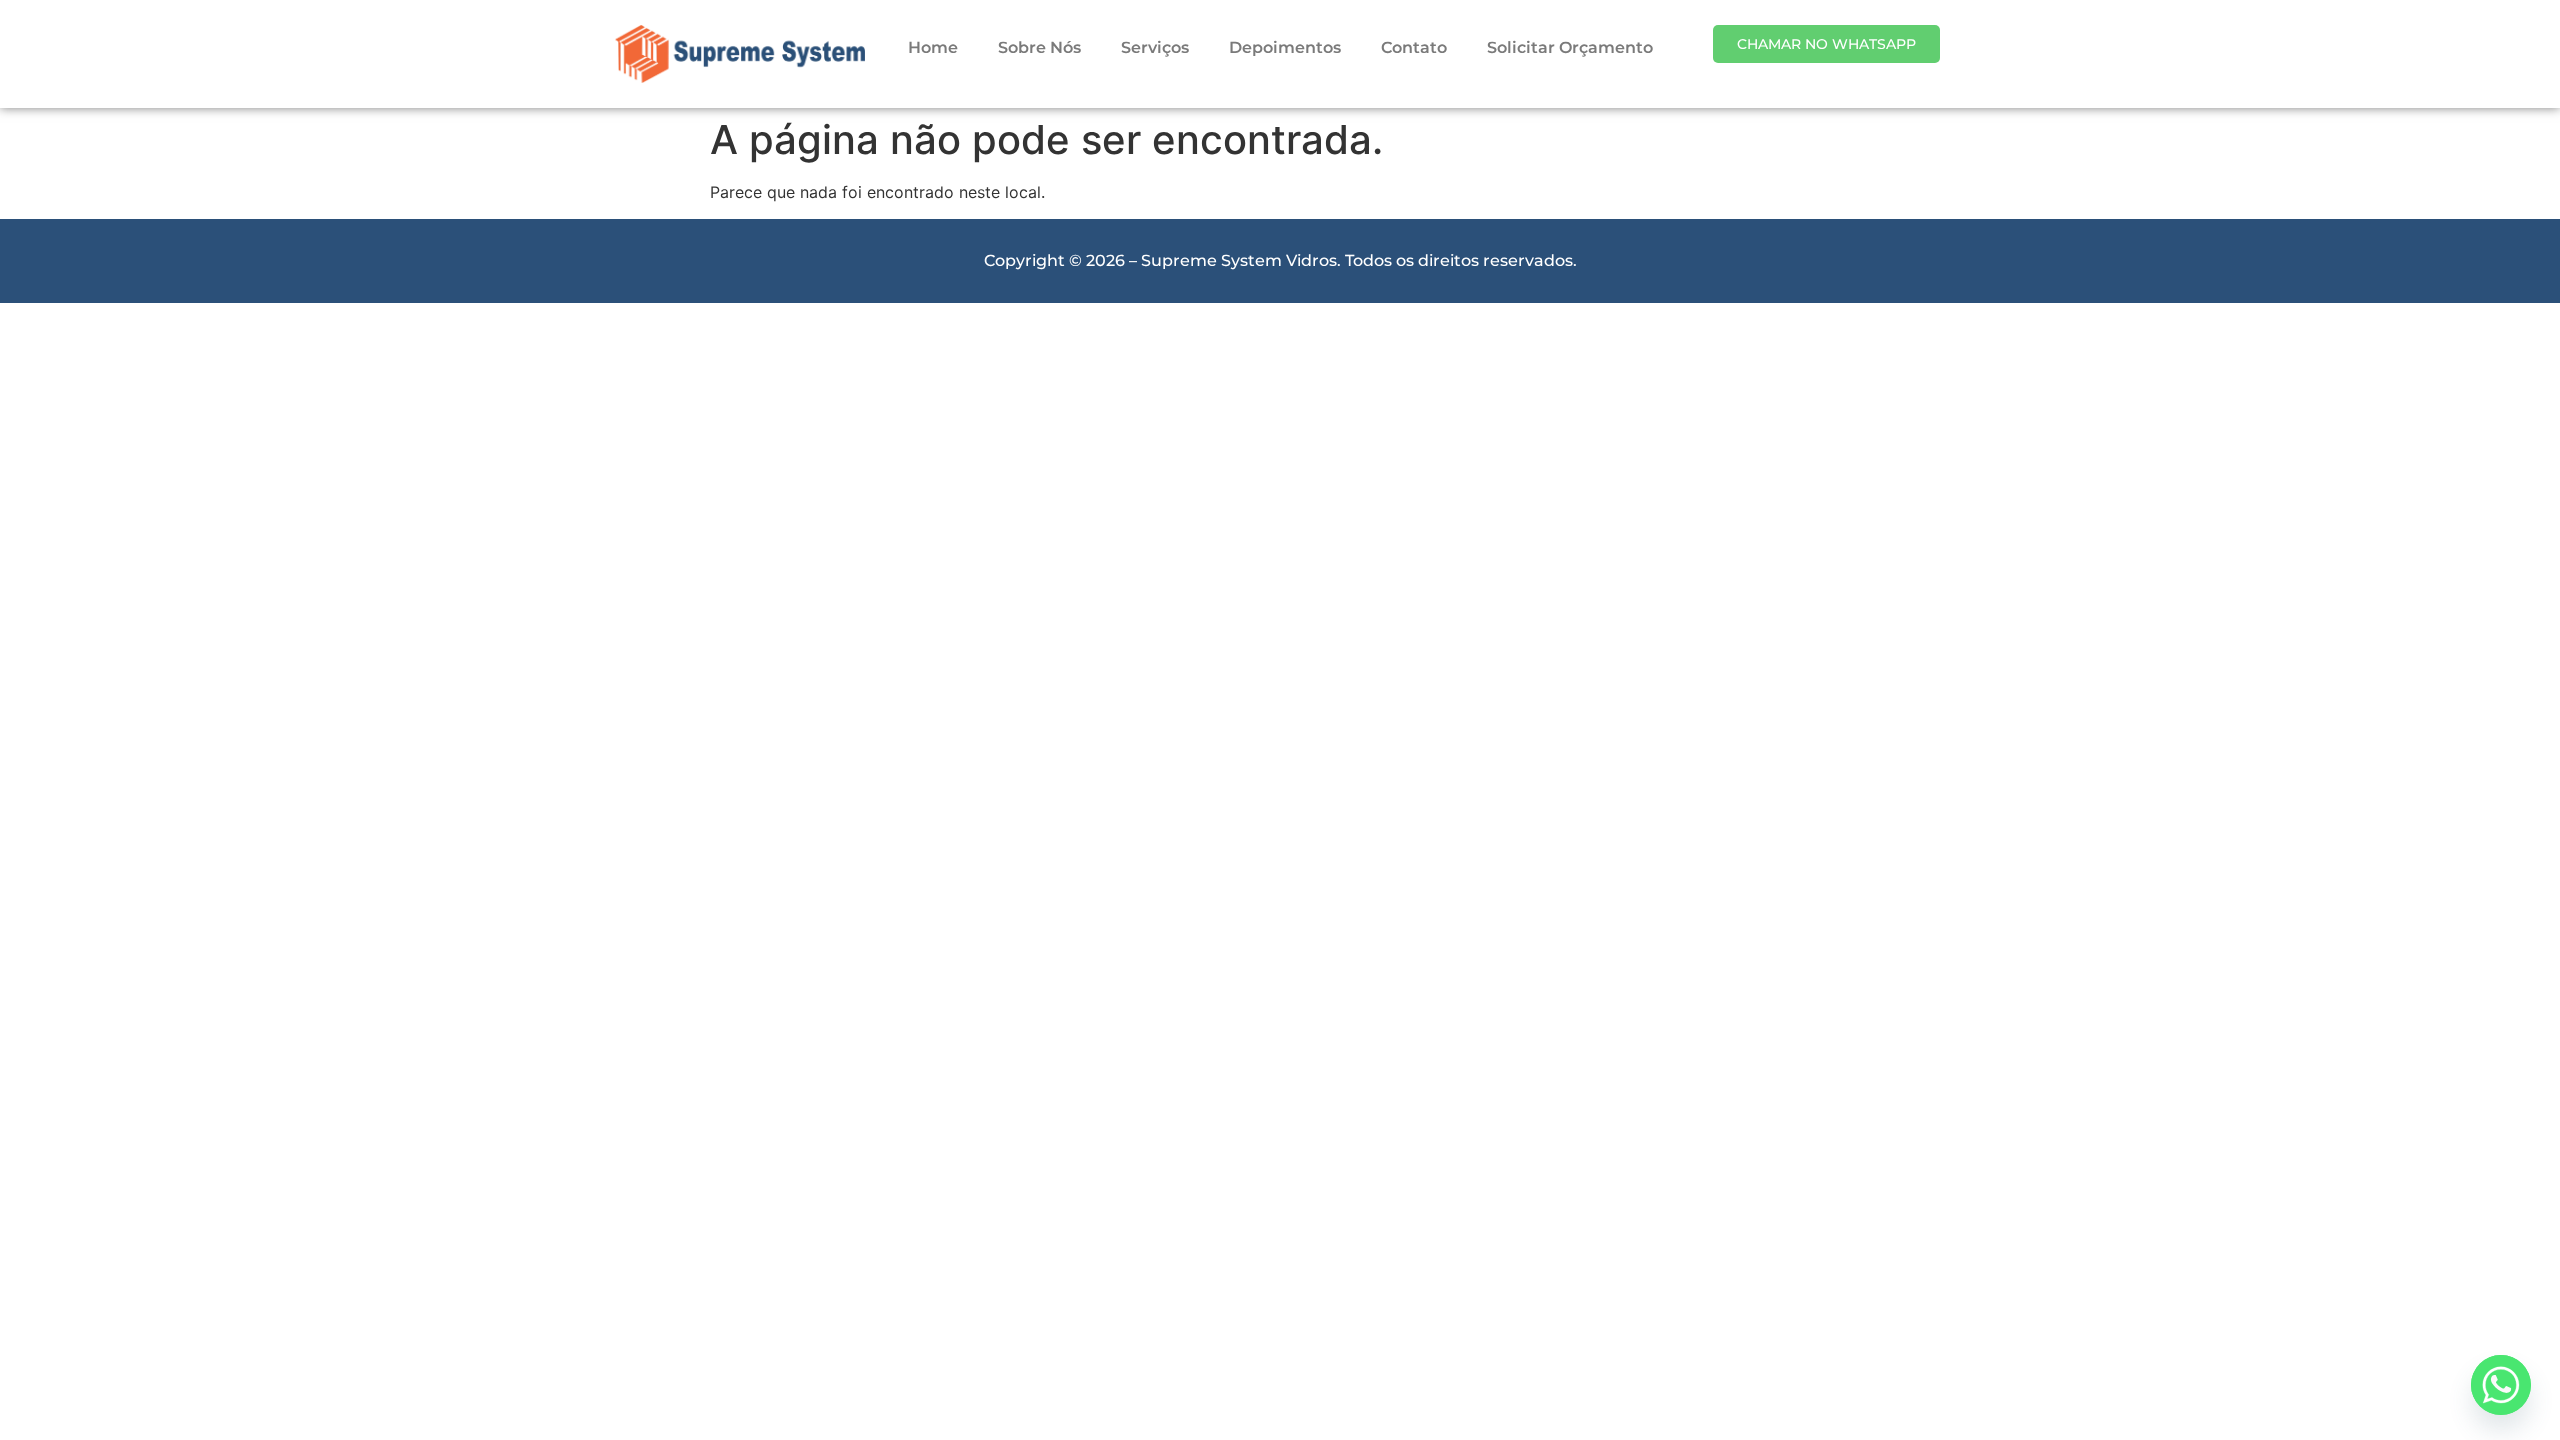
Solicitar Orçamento (1570, 47)
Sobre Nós (1039, 47)
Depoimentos (1285, 47)
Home (933, 47)
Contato (1414, 47)
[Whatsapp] (2501, 1385)
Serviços (1155, 47)
